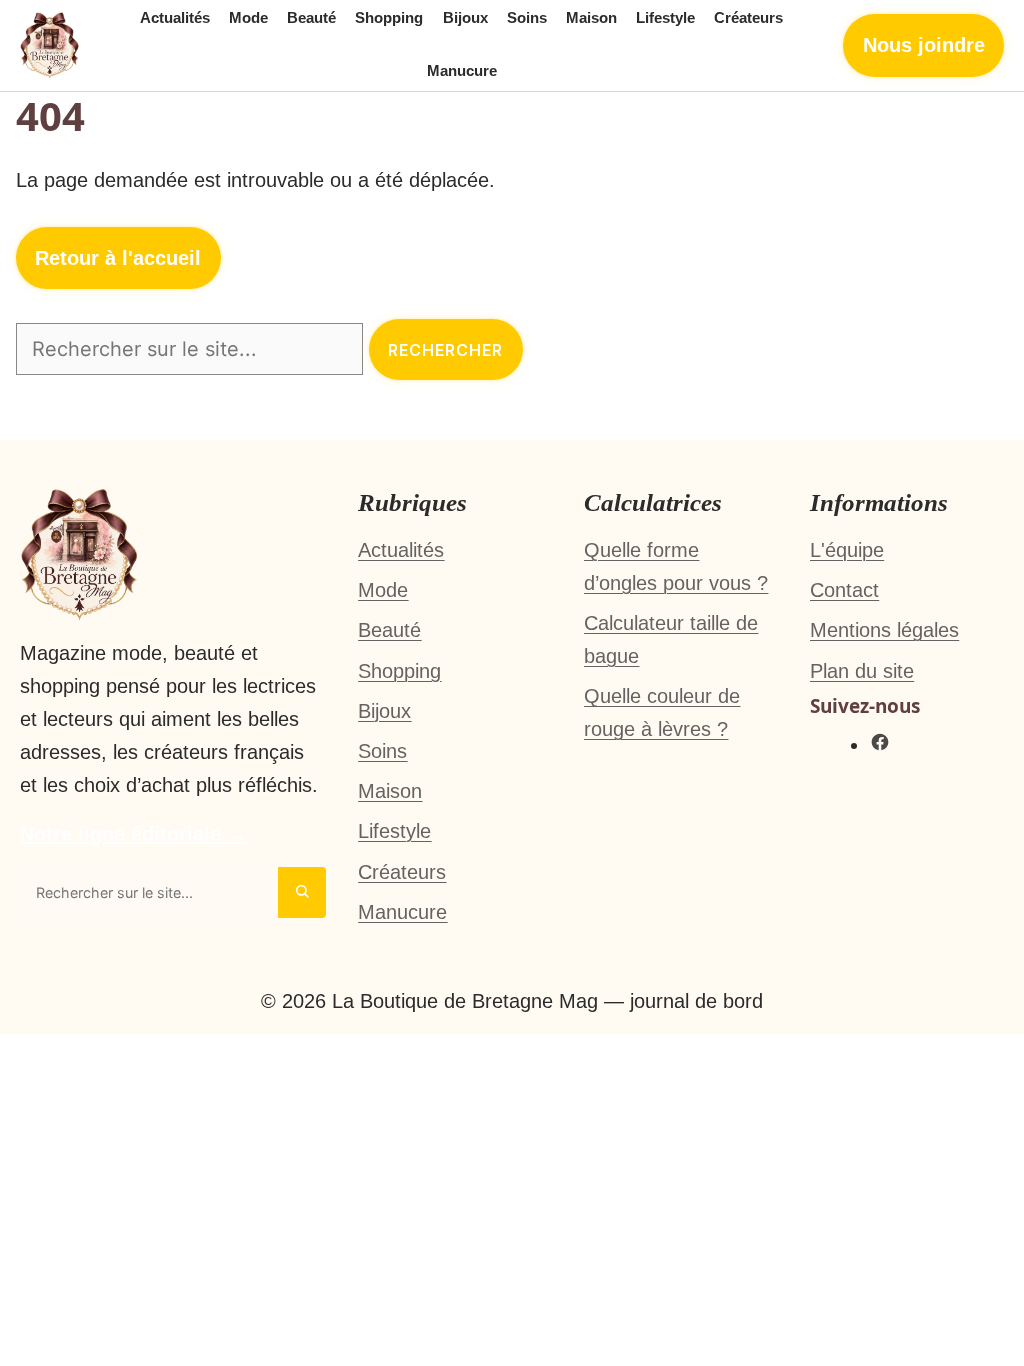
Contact (844, 590)
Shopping (389, 18)
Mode (248, 18)
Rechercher (445, 350)
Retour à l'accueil (118, 258)
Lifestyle (665, 18)
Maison (591, 18)
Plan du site (862, 671)
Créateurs (748, 18)
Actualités (175, 18)
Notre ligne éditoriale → (133, 834)
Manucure (462, 71)
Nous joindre (924, 45)
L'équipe (847, 550)
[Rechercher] (302, 892)
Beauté (311, 18)
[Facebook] (880, 745)
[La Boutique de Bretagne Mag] (50, 45)
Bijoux (465, 18)
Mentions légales (884, 630)
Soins (527, 18)
